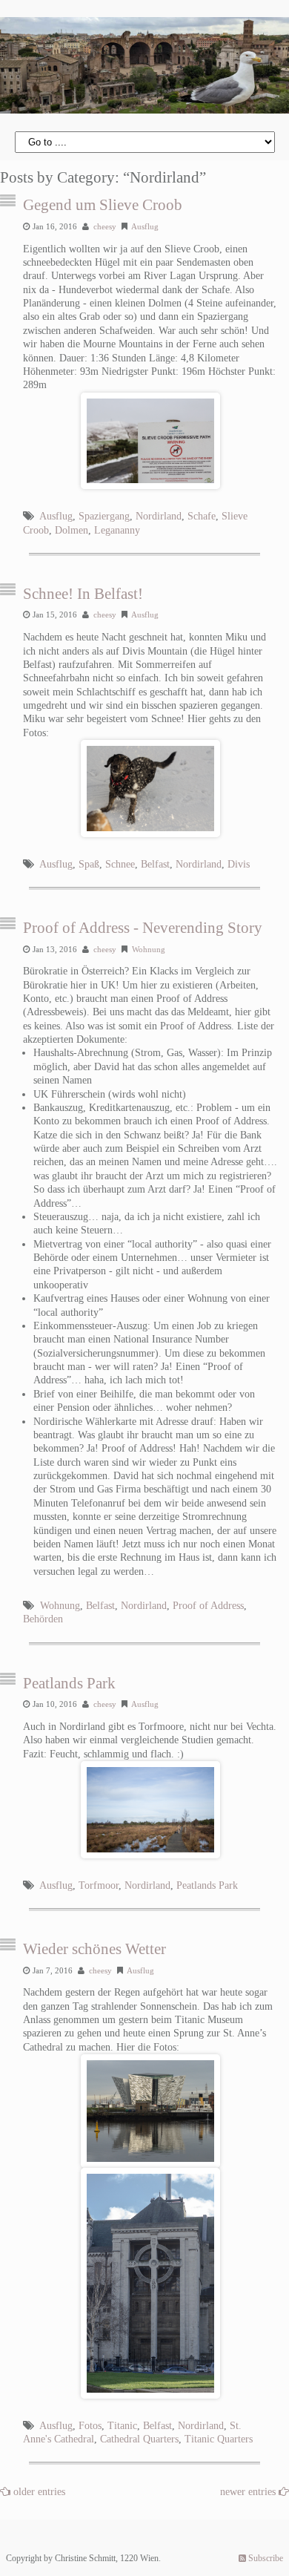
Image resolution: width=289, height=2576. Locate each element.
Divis (239, 864)
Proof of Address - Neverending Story (143, 928)
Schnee (120, 864)
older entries (39, 2492)
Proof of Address (208, 1606)
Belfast (155, 864)
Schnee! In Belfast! (83, 594)
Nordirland (159, 516)
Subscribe (265, 2558)
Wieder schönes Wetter (94, 1949)
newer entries (249, 2492)
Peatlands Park (69, 1683)
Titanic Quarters (219, 2439)
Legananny (117, 530)
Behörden (43, 1619)
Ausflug (145, 226)
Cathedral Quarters (139, 2439)
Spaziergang (104, 516)
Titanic (122, 2426)
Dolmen (72, 530)
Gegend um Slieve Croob (103, 205)
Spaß (89, 864)
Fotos (90, 2426)
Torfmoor (99, 1885)
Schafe (202, 516)
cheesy (105, 226)
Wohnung (149, 949)
